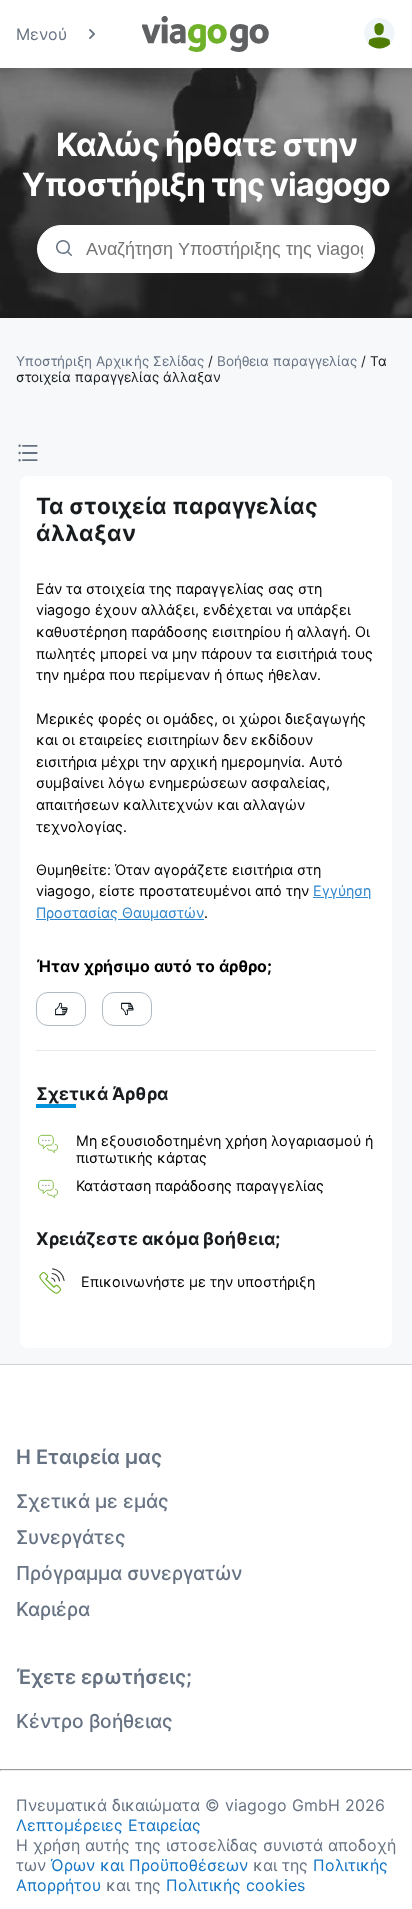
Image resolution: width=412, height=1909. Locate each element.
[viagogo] (206, 34)
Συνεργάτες (71, 1537)
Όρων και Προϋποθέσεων (149, 1865)
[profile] (376, 34)
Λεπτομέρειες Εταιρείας (108, 1825)
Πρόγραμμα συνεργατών (129, 1573)
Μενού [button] (41, 34)
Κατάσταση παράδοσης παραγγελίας (200, 1185)
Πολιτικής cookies (235, 1885)
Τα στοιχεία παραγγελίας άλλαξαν (201, 369)
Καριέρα (53, 1609)
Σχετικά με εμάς (92, 1501)
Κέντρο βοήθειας (94, 1721)
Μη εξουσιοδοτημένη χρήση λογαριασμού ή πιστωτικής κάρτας (224, 1149)
